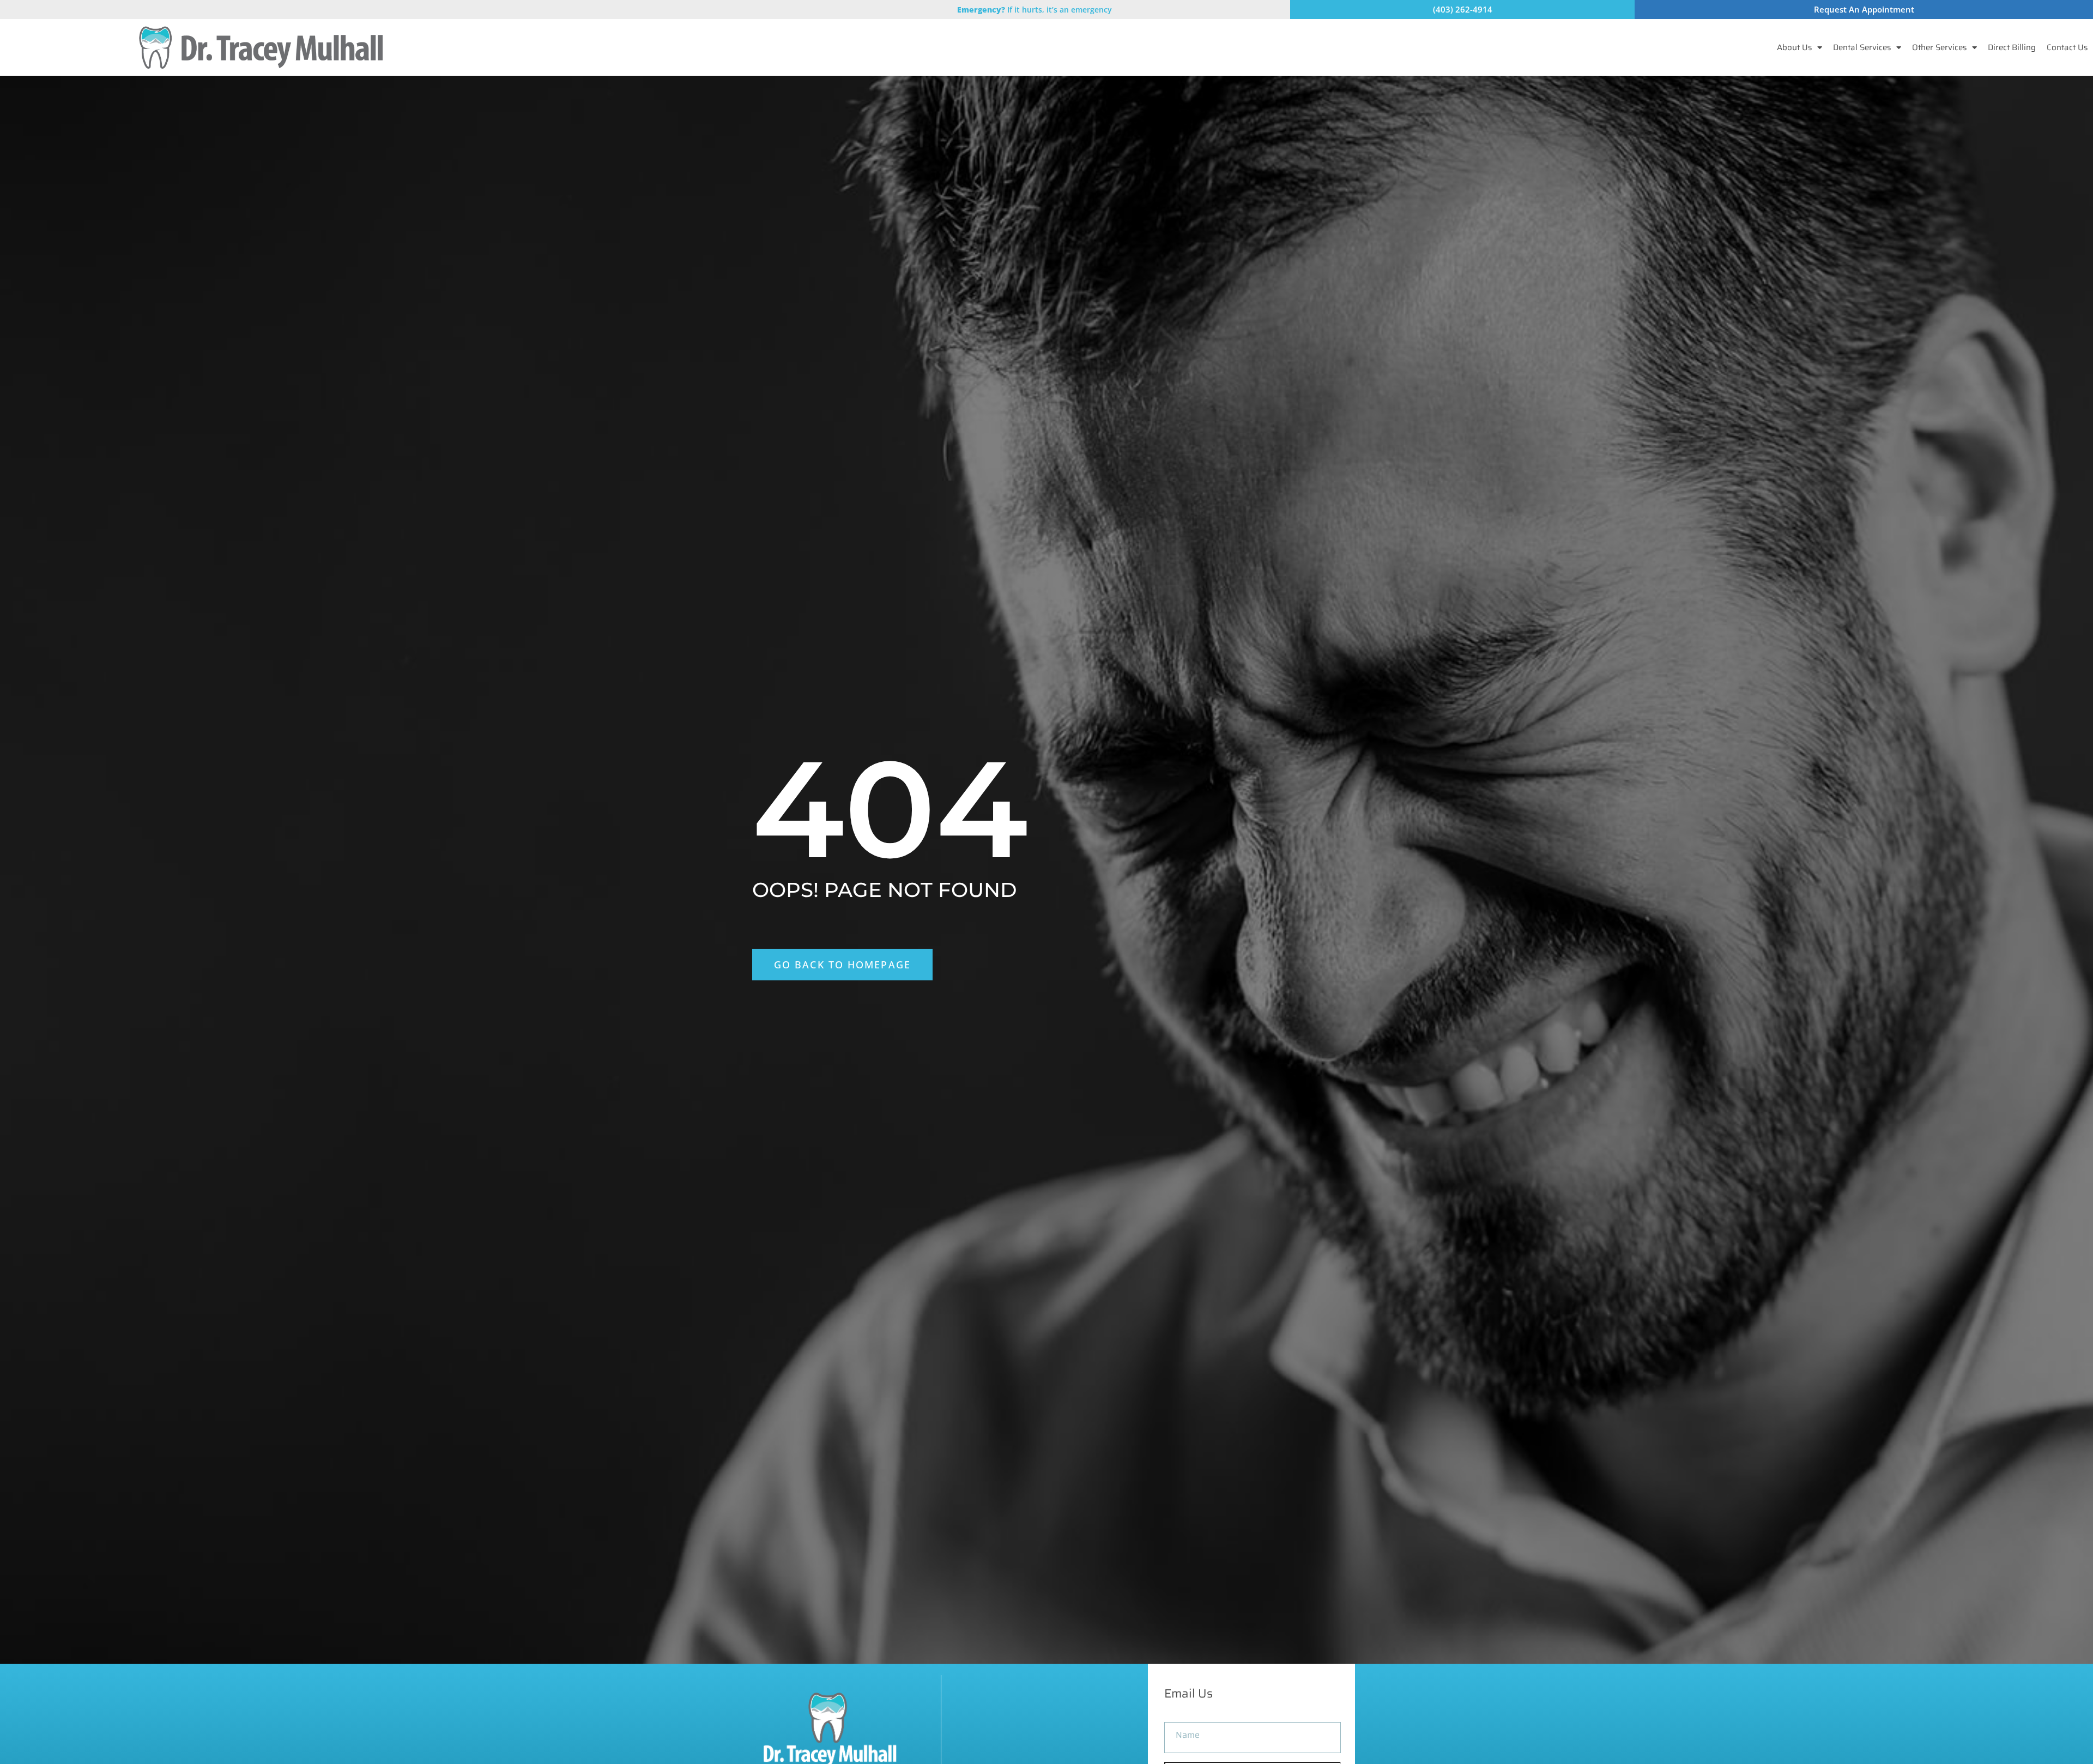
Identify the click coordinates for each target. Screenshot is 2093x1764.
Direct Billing (2012, 47)
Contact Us (2067, 47)
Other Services (1939, 47)
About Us (1794, 47)
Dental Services (1862, 47)
